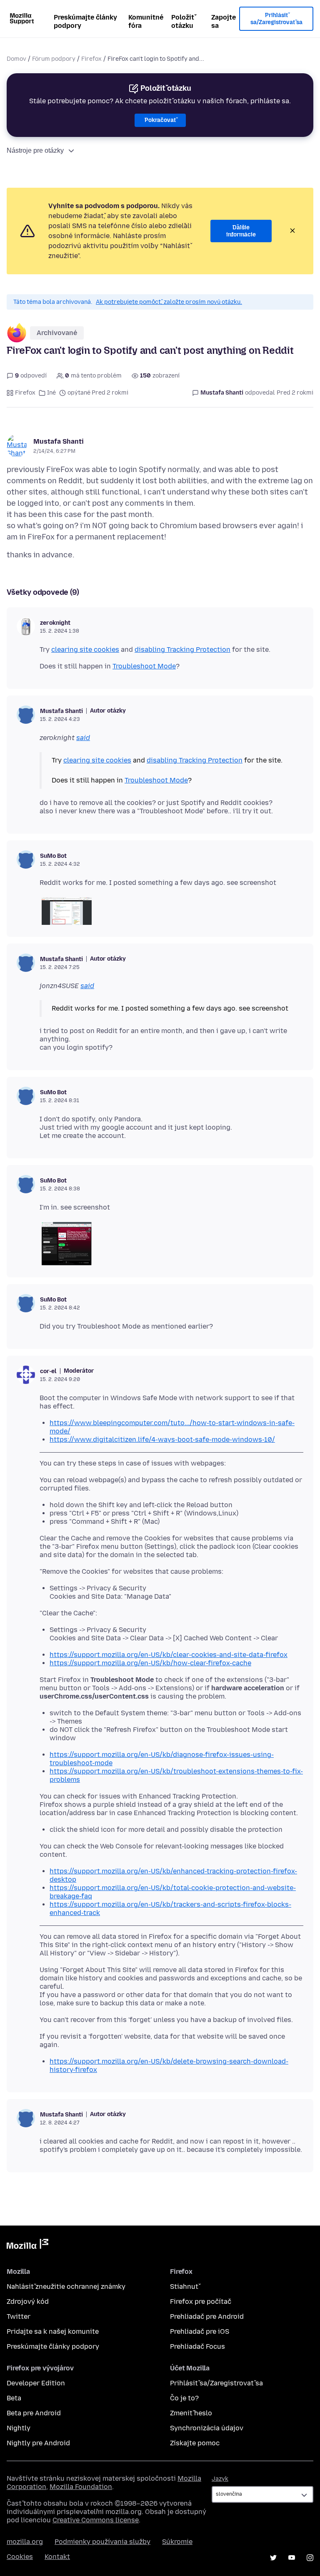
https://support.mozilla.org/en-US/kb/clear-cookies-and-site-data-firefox (169, 1655)
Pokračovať (160, 120)
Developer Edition (36, 2383)
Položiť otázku (183, 21)
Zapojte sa (224, 21)
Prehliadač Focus (197, 2346)
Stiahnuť (184, 2287)
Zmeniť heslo (191, 2413)
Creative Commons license (96, 2520)
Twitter (19, 2316)
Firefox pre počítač (201, 2302)
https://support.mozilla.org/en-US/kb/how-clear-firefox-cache (150, 1663)
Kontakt (57, 2557)
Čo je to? (184, 2398)
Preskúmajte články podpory (85, 21)
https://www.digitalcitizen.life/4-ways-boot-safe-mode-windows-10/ (162, 1440)
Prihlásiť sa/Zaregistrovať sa (276, 19)
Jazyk (220, 2479)
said (83, 738)
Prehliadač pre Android (207, 2316)
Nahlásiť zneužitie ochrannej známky (66, 2287)
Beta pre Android (34, 2413)
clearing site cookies (85, 650)
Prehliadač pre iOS (200, 2331)
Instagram (310, 2558)
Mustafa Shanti (59, 441)
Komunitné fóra (146, 21)
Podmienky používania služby (102, 2542)
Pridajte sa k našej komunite (53, 2331)
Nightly (19, 2428)
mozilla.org (25, 2542)
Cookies (20, 2557)
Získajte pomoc (195, 2443)
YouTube (292, 2558)
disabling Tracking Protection (182, 650)
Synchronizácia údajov (207, 2428)
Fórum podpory (54, 59)
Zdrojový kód (28, 2302)
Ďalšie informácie (241, 231)
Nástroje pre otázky (35, 150)
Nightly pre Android (38, 2443)
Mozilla (27, 2246)
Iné (51, 393)
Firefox (91, 59)
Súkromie (177, 2542)
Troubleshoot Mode (144, 666)
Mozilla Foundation (81, 2487)
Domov (16, 59)
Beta (14, 2398)
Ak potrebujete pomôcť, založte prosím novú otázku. (169, 302)
